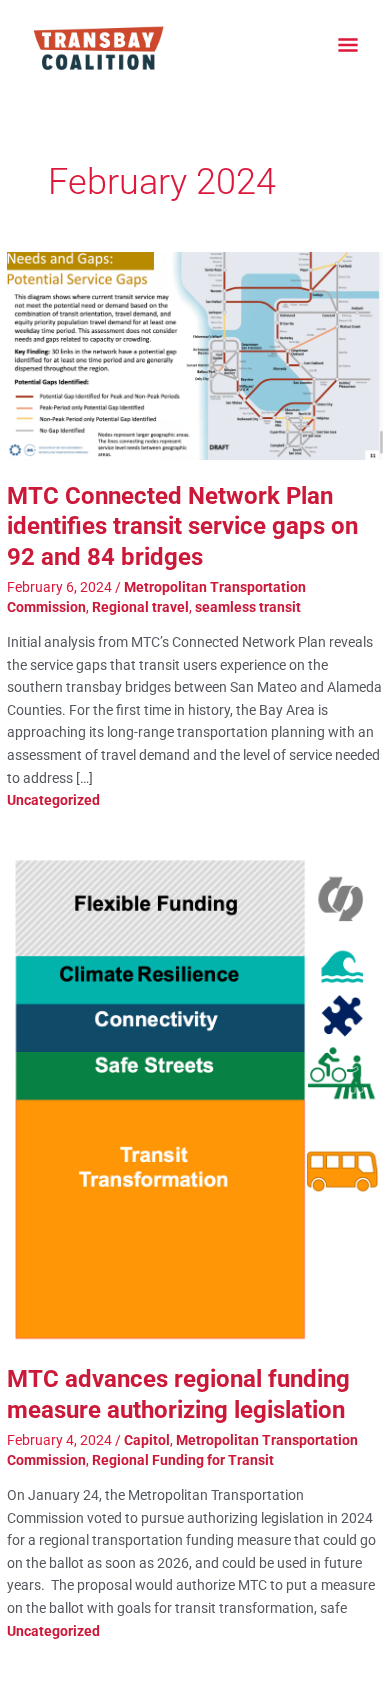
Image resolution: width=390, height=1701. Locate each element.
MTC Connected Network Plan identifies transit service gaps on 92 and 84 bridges (182, 527)
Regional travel (140, 607)
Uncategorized (53, 800)
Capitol (147, 1440)
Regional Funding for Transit (183, 1460)
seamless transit (248, 607)
